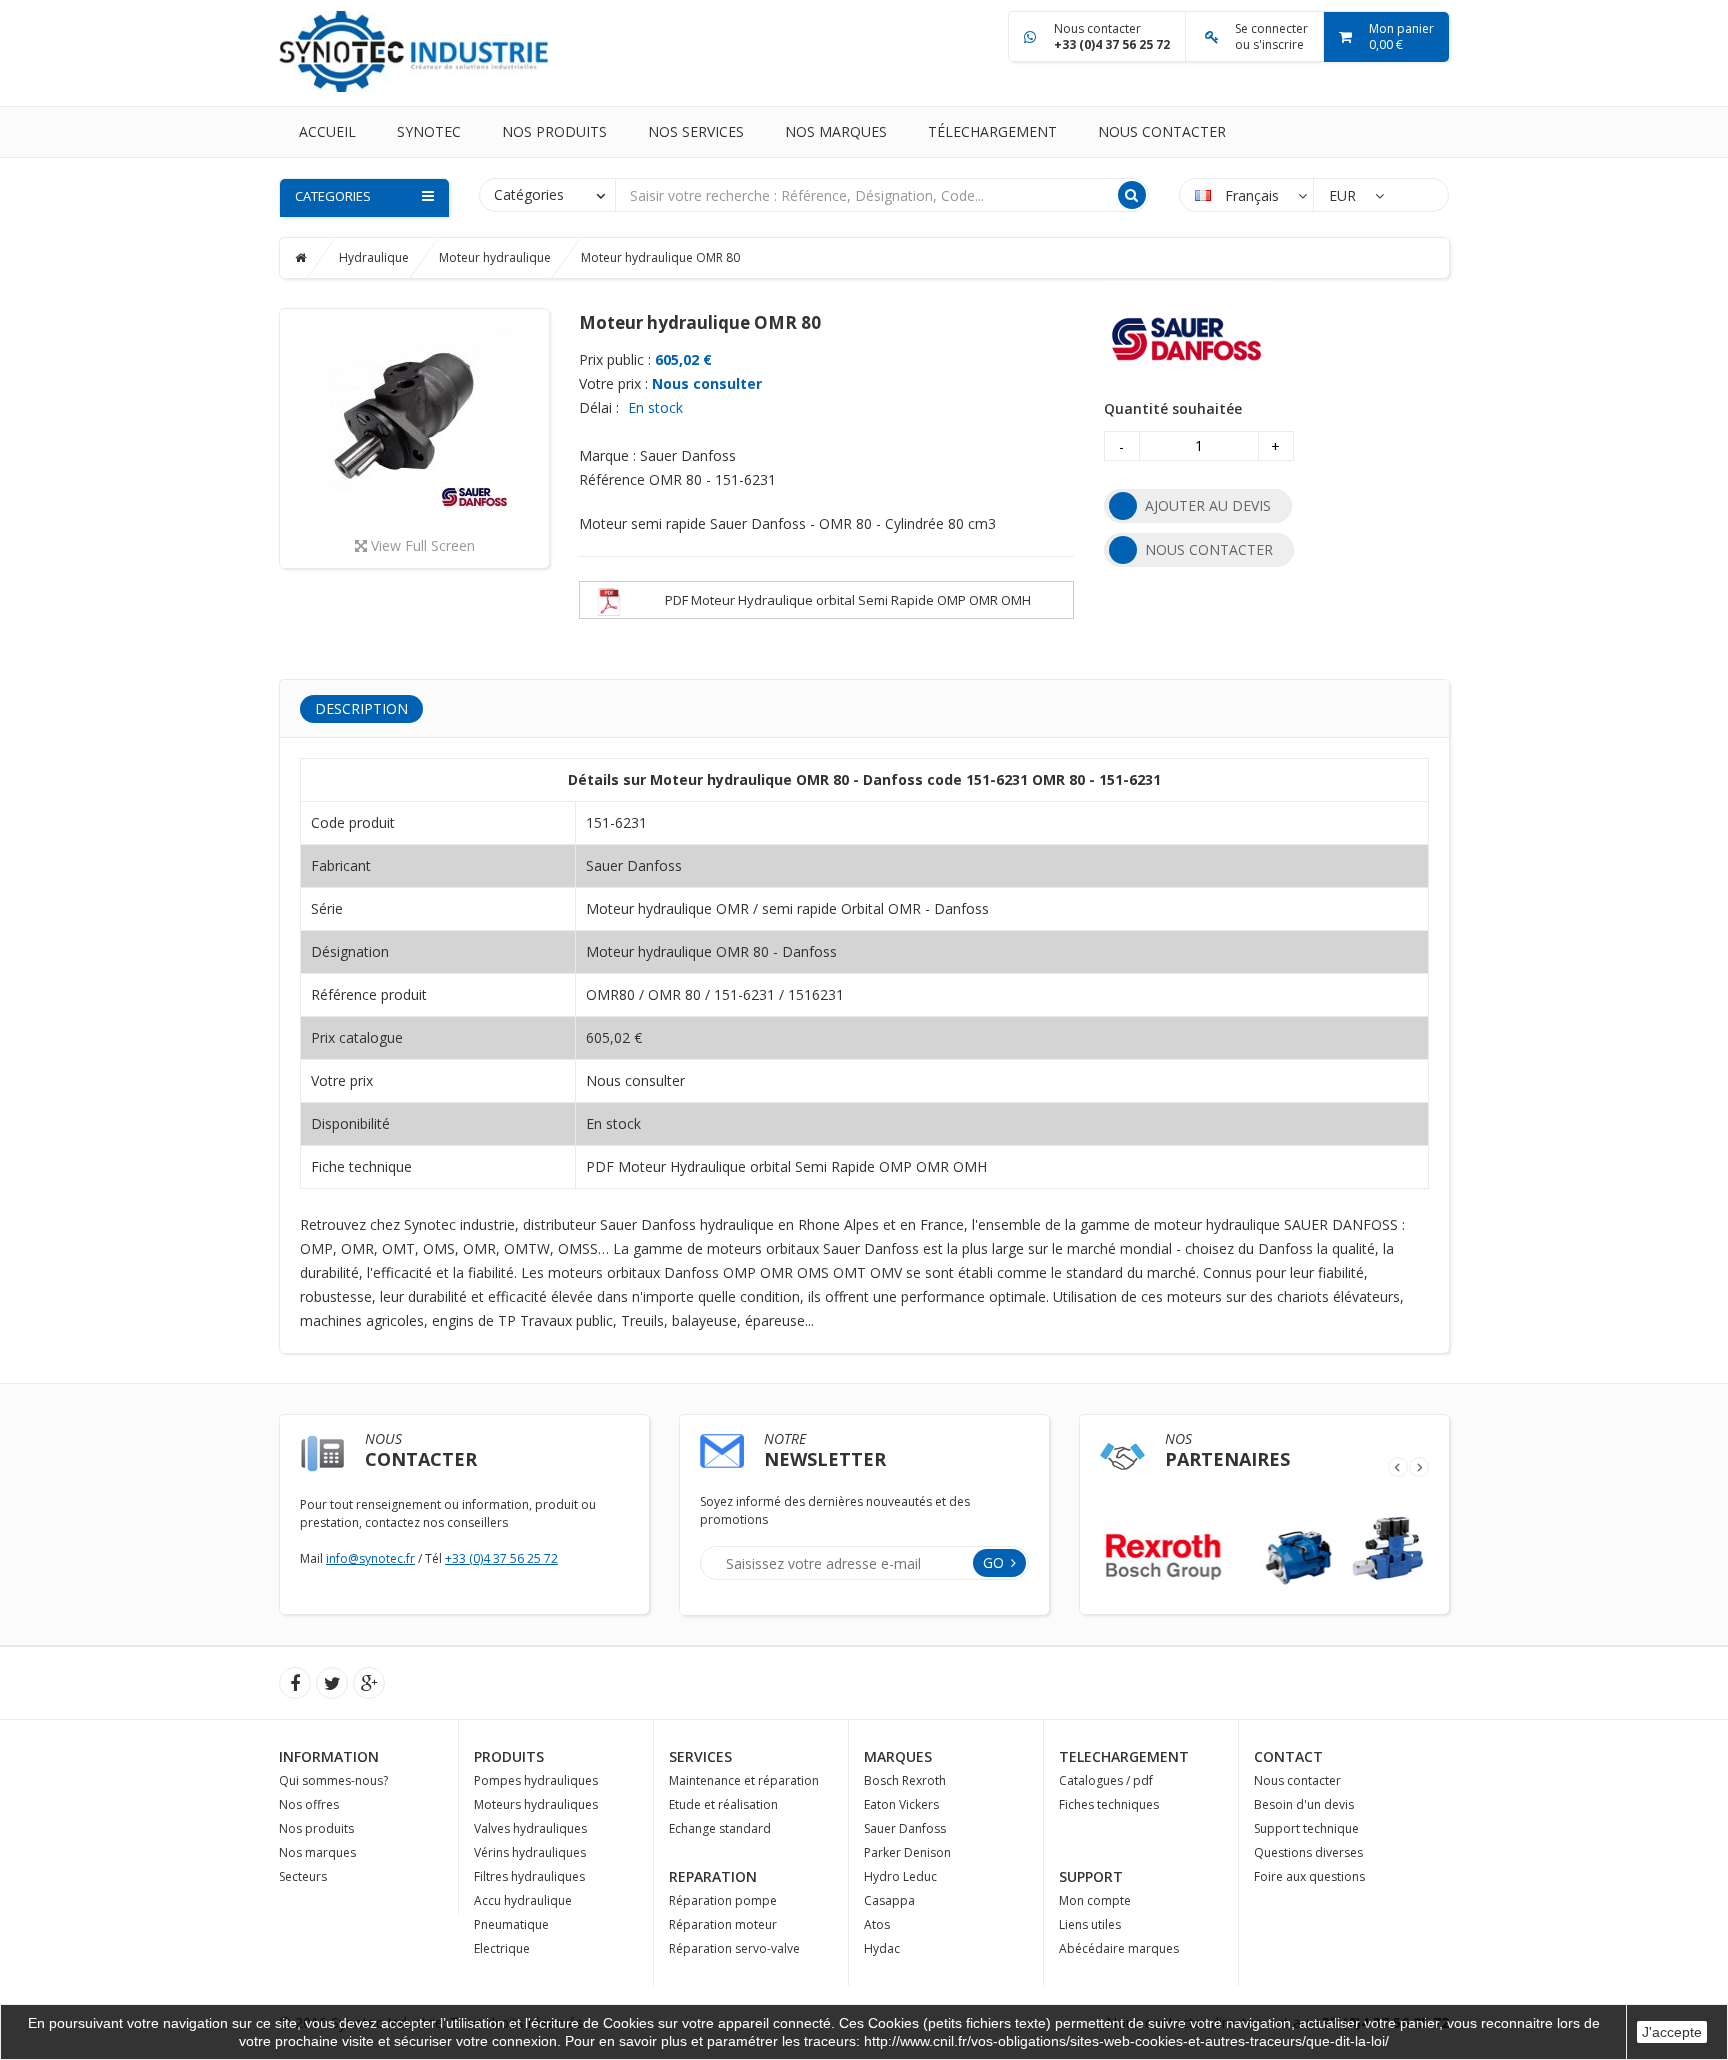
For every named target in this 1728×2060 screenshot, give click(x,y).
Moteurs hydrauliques (536, 1804)
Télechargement (992, 131)
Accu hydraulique (523, 1900)
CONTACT (1288, 1756)
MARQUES (898, 1756)
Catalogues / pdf (1106, 1780)
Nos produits (554, 131)
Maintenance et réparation (744, 1780)
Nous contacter (1162, 131)
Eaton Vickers (901, 1804)
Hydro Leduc (900, 1876)
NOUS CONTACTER (1209, 549)
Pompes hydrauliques (536, 1780)
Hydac (882, 1948)
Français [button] (1252, 195)
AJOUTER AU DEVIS (1208, 505)
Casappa (889, 1900)
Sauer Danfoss (905, 1828)
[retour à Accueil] (315, 257)
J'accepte (1672, 2032)
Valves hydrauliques (530, 1828)
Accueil (327, 131)
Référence (612, 479)
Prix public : (615, 359)
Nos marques (836, 131)
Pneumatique (511, 1924)
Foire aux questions (1309, 1876)
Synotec (429, 131)
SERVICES (700, 1756)
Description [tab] (361, 708)
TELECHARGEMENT (1124, 1756)
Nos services (696, 131)
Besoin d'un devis (1304, 1804)
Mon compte (1095, 1900)
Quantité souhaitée (1173, 408)
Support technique (1306, 1828)
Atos (877, 1924)
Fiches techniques (1109, 1804)
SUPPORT (1091, 1876)
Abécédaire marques (1119, 1948)
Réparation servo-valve (734, 1948)
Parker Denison (907, 1852)
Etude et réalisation (723, 1804)
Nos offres (309, 1804)
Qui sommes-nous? (333, 1780)
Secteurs (303, 1876)
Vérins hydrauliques (530, 1852)
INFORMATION (329, 1756)
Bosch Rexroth (905, 1780)
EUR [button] (1344, 195)
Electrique (502, 1948)
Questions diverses (1308, 1852)
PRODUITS (509, 1756)
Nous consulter (707, 383)
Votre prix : (613, 383)
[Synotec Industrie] (414, 49)
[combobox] (547, 194)
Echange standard (720, 1828)
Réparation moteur (723, 1924)
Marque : (607, 455)
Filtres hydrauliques (529, 1876)
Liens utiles (1090, 1924)
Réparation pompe (723, 1900)
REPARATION (713, 1876)
